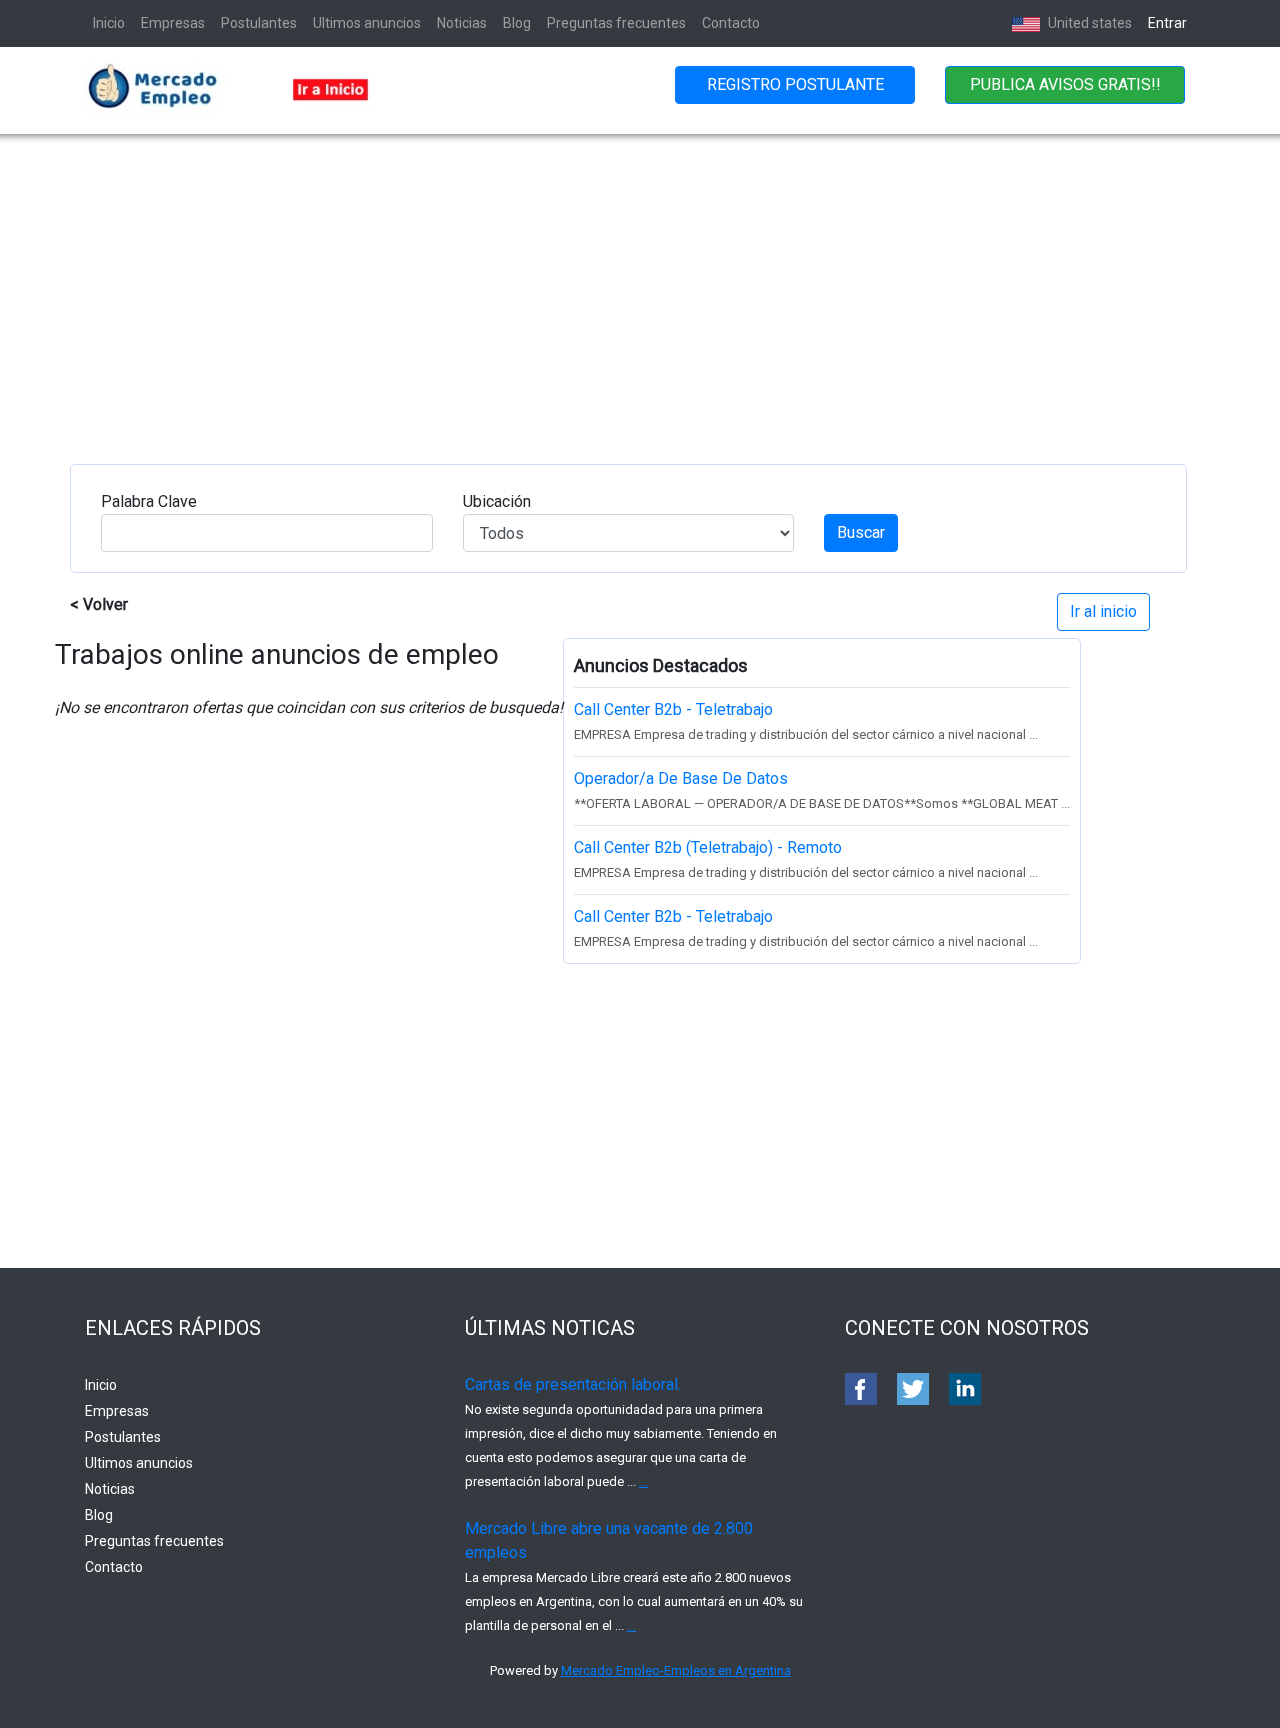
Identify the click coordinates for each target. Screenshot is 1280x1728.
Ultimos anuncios (367, 23)
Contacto (731, 23)
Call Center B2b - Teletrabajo (673, 709)
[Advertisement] (640, 284)
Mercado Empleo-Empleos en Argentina (676, 1670)
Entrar (1167, 23)
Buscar (861, 532)
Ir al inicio (1103, 611)
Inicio (109, 23)
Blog (517, 23)
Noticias (462, 23)
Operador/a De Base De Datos (681, 778)
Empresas (173, 23)
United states (1088, 23)
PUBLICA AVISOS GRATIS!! (1065, 84)
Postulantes (259, 23)
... (643, 1481)
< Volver (99, 604)
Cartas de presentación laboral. (573, 1384)
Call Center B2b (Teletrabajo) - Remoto (708, 847)
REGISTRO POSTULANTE (795, 84)
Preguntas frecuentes (616, 23)
